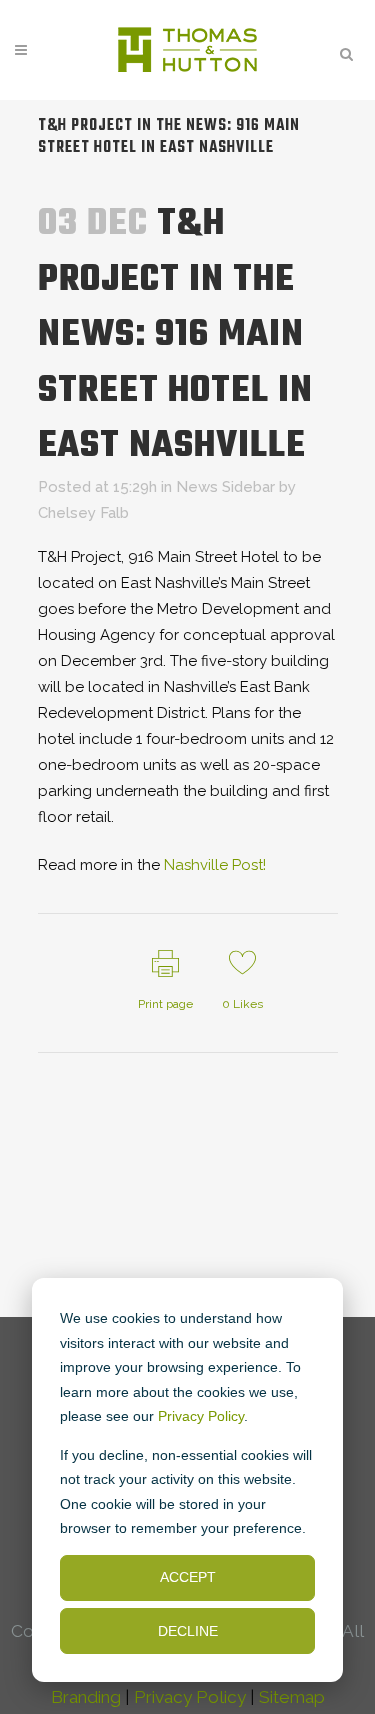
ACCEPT (188, 1577)
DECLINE (188, 1631)
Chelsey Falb (83, 513)
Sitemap (292, 1697)
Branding (86, 1697)
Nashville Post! (215, 865)
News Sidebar (225, 487)
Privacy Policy (201, 1416)
